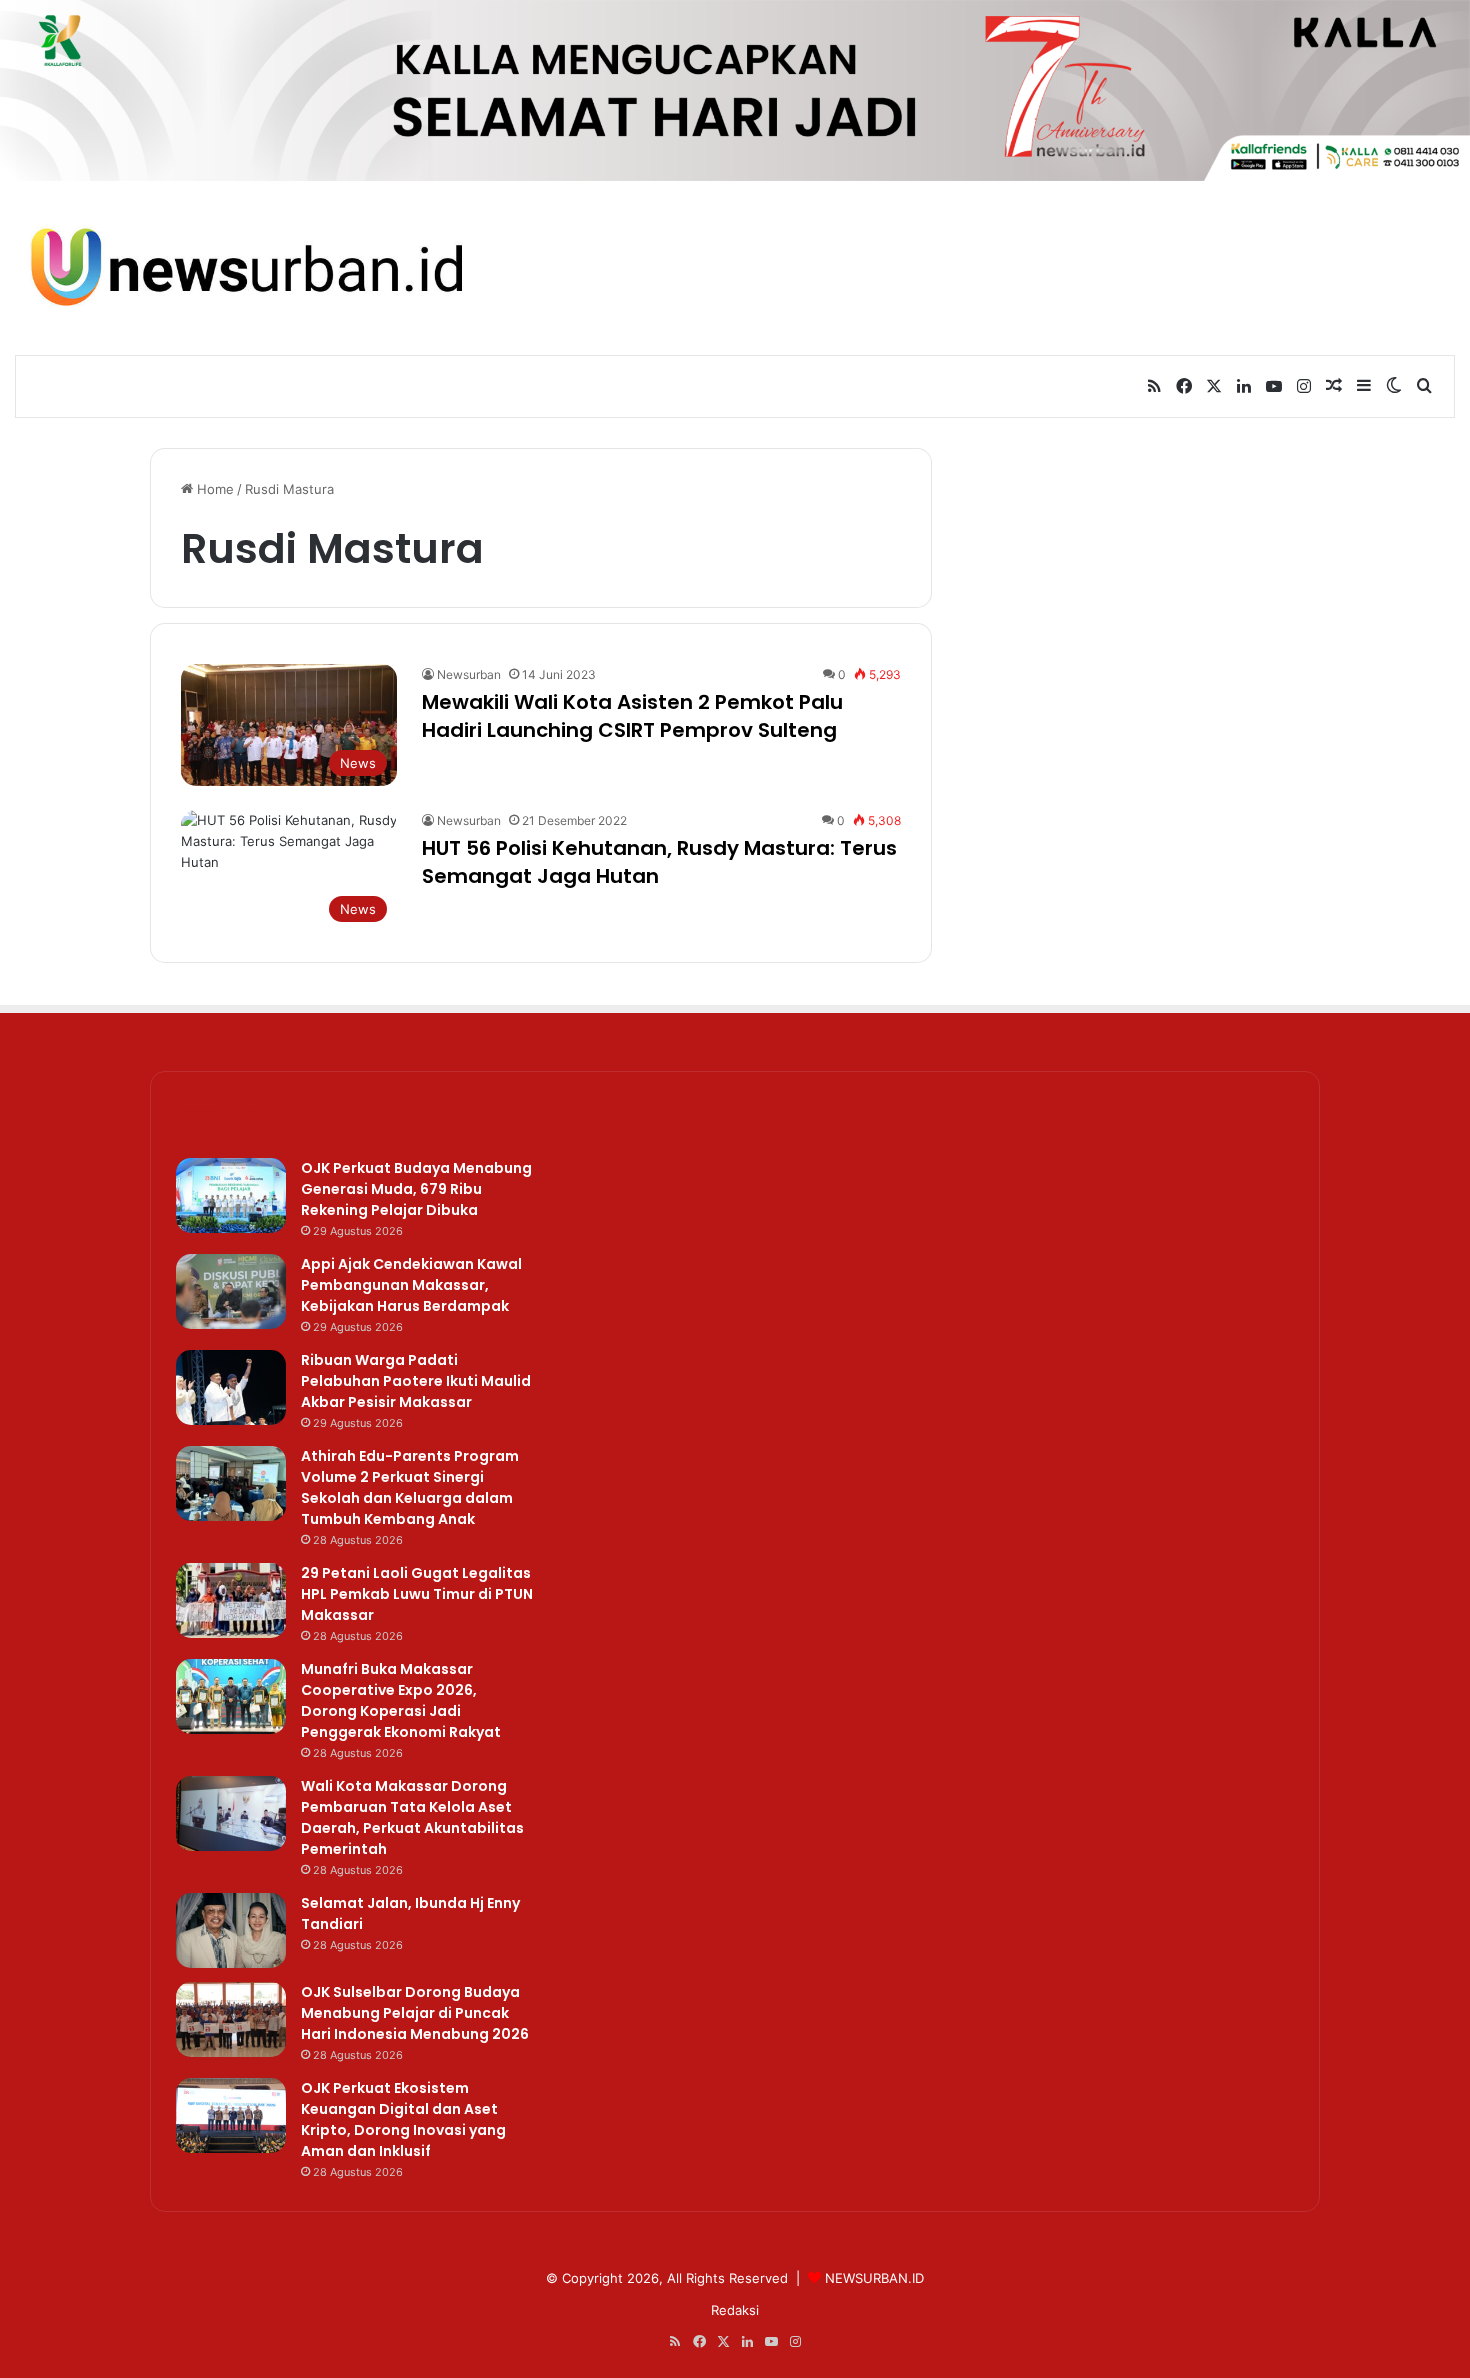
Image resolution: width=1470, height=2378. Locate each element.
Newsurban (469, 674)
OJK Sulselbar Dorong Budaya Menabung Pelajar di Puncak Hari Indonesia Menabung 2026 (415, 2013)
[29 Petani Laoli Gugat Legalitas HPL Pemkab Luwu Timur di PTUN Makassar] (231, 1600)
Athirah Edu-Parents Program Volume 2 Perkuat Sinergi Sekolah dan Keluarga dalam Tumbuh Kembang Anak (410, 1487)
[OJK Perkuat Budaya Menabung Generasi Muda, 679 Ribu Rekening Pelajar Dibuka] (231, 1195)
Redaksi (735, 2310)
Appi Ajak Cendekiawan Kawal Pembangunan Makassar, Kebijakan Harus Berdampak (411, 1285)
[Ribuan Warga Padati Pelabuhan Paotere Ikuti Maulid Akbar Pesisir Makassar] (231, 1387)
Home (213, 489)
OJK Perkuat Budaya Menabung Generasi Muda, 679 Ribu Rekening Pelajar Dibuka (416, 1189)
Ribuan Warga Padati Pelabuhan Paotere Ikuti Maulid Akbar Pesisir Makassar (416, 1381)
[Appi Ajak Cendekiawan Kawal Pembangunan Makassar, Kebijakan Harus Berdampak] (231, 1291)
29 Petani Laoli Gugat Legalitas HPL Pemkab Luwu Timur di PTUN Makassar (417, 1594)
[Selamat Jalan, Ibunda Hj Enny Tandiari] (231, 1930)
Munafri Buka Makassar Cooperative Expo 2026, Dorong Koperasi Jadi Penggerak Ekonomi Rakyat (401, 1700)
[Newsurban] (245, 267)
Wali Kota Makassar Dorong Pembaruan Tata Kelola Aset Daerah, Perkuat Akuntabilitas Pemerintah (412, 1817)
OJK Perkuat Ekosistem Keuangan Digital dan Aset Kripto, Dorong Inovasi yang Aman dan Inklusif (403, 2119)
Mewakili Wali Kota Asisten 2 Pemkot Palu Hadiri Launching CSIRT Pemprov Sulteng (632, 716)
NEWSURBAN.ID (874, 2278)
